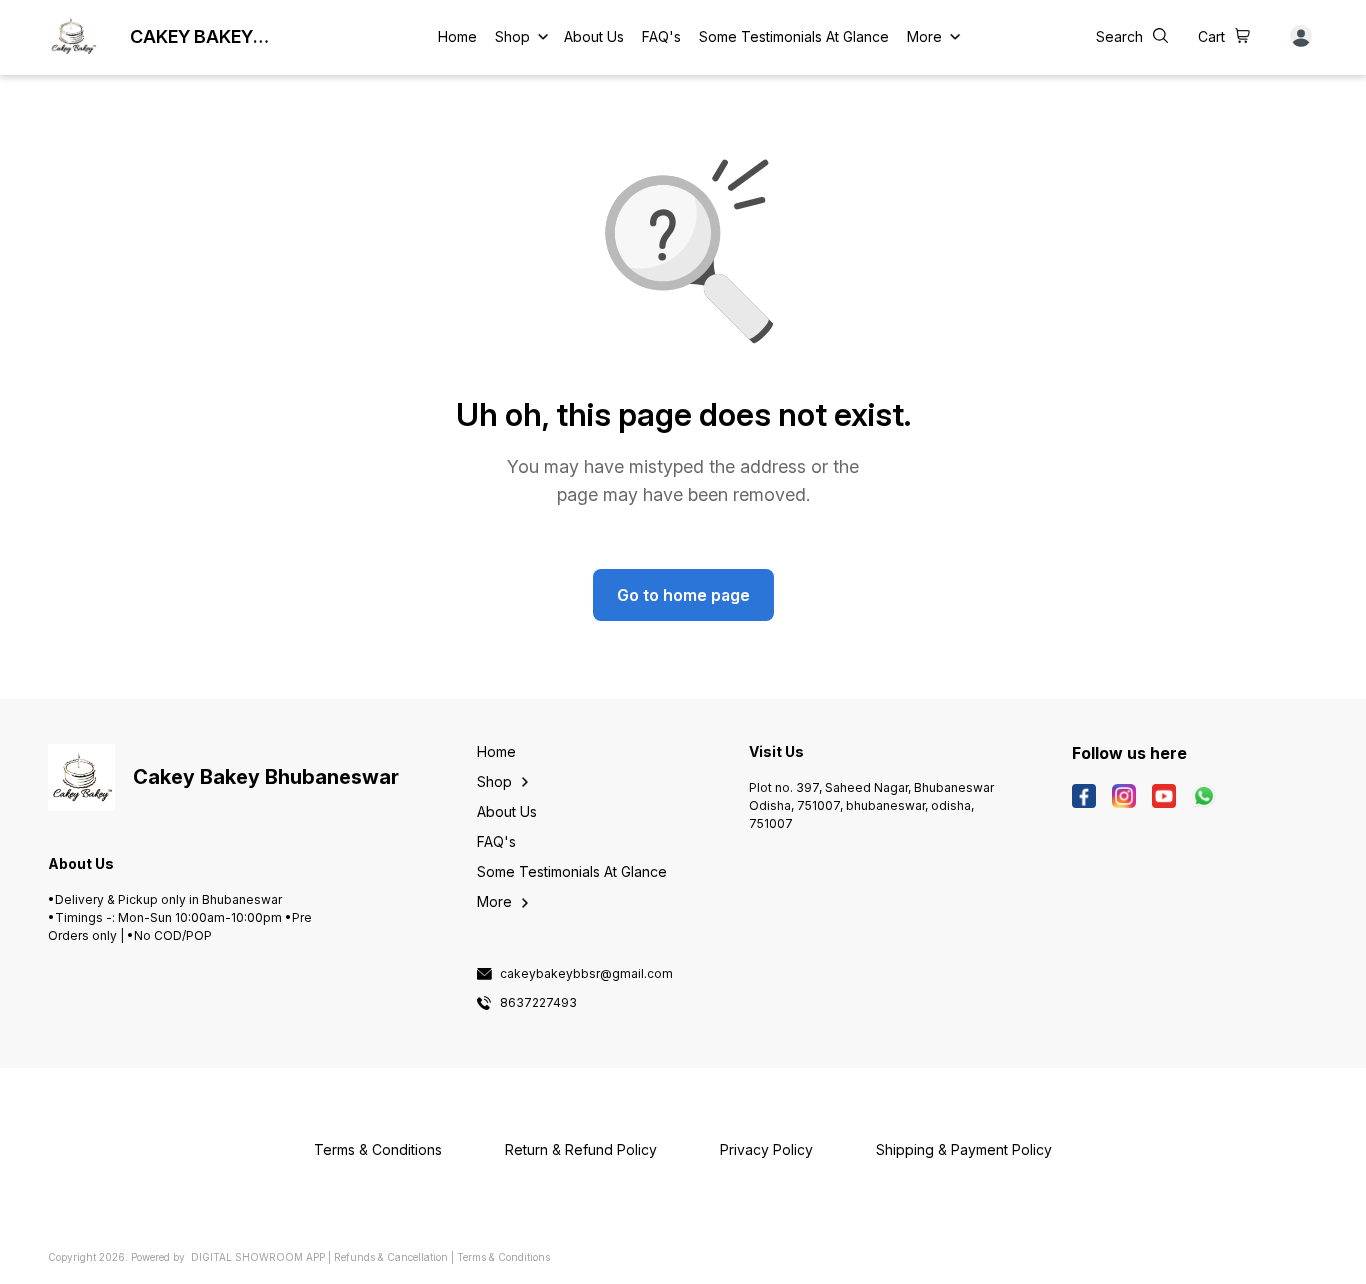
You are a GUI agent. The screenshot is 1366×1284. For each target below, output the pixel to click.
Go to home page (683, 595)
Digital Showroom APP (258, 1257)
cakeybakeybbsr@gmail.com (586, 974)
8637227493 (538, 1003)
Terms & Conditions (503, 1257)
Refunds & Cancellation (391, 1257)
